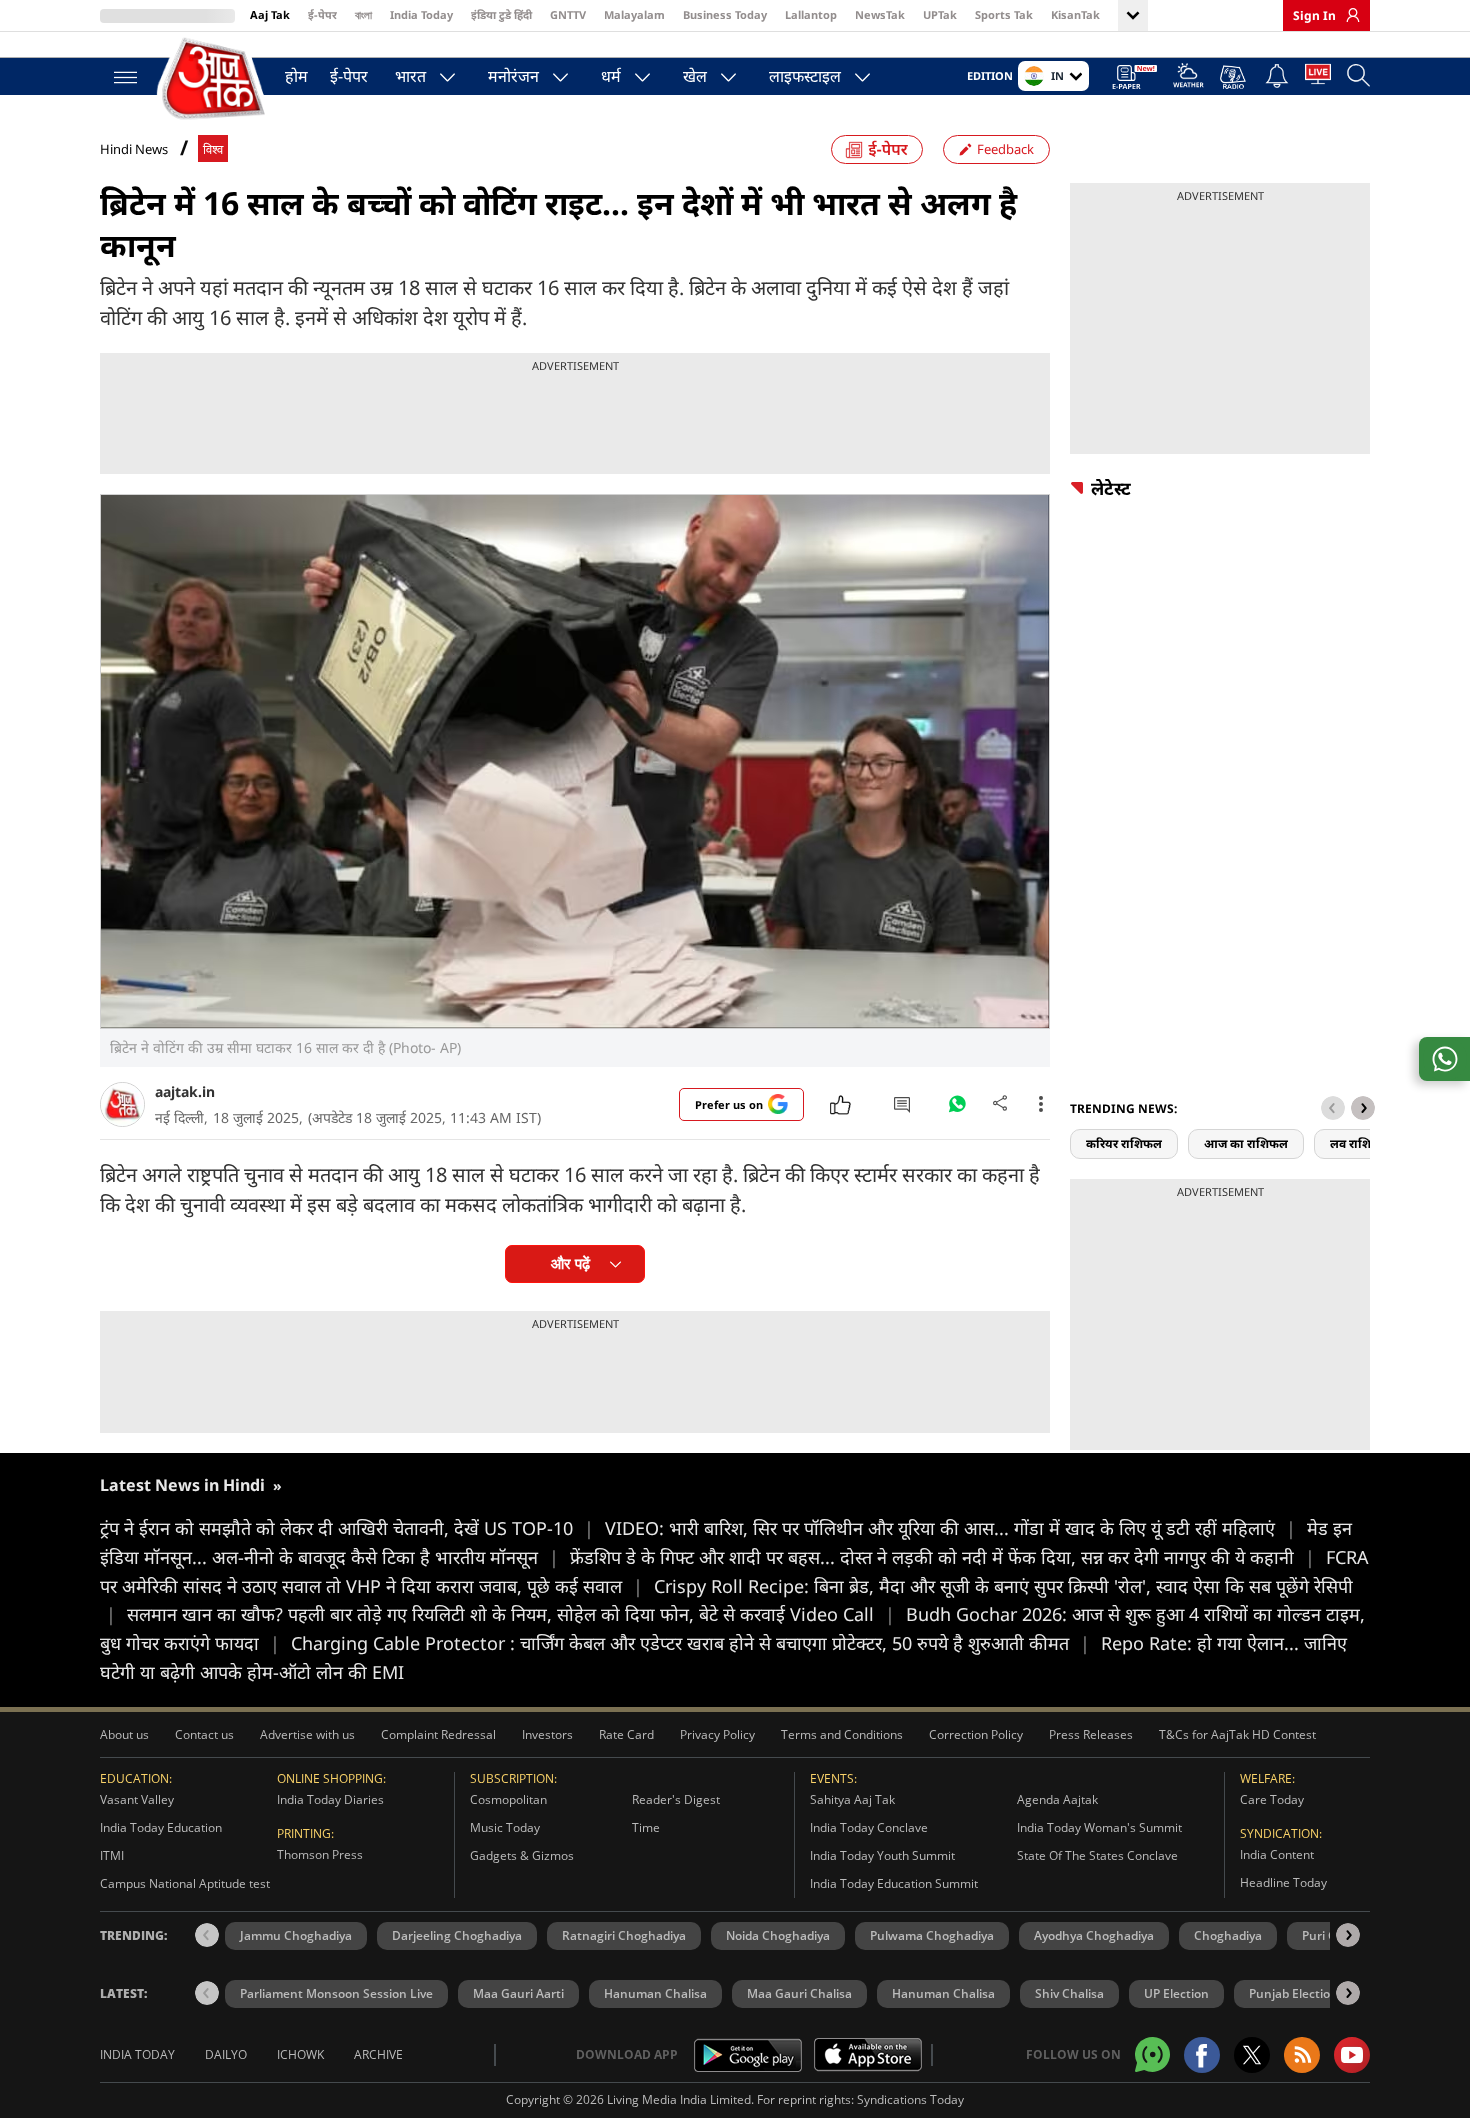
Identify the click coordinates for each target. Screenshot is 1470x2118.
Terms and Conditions (842, 1734)
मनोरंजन (513, 76)
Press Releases (1091, 1734)
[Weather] (1188, 78)
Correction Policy (976, 1734)
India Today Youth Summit (882, 1855)
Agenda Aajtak (1057, 1799)
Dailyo (226, 2054)
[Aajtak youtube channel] (1352, 2055)
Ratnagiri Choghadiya (624, 1935)
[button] (1363, 1108)
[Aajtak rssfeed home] (1302, 2055)
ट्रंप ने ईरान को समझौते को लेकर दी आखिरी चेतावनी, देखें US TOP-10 (347, 1528)
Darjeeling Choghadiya (457, 1935)
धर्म (611, 76)
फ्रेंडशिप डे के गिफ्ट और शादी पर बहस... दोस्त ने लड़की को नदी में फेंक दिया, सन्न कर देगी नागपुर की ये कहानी (942, 1557)
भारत (410, 76)
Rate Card (626, 1734)
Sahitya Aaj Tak (852, 1799)
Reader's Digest (676, 1799)
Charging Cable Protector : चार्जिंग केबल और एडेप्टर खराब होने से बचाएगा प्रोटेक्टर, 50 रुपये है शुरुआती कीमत (690, 1643)
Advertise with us (307, 1734)
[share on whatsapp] (1444, 1059)
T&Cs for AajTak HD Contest (1237, 1734)
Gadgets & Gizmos (522, 1855)
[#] (957, 1109)
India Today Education (161, 1827)
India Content (1277, 1854)
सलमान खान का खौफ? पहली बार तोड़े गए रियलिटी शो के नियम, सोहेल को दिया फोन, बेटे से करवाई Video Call (511, 1614)
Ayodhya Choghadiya (1094, 1935)
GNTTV (568, 14)
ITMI (112, 1855)
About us (124, 1734)
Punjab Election (1293, 1993)
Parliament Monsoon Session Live (336, 1993)
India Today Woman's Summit (1099, 1827)
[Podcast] (1234, 77)
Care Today (1272, 1799)
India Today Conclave (869, 1827)
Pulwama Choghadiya (932, 1935)
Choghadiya (1228, 1935)
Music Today (505, 1827)
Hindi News (134, 149)
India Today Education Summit (894, 1883)
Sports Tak (1004, 14)
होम (296, 76)
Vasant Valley (137, 1799)
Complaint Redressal (438, 1734)
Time (646, 1827)
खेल (695, 76)
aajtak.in (185, 1091)
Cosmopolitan (508, 1799)
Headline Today (1283, 1882)
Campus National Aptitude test (185, 1883)
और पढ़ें (570, 1263)
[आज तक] (215, 79)
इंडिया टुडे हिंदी (501, 14)
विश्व (213, 149)
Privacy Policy (717, 1734)
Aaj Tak (270, 14)
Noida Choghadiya (778, 1935)
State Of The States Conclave (1097, 1855)
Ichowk (300, 2054)
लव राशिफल (1360, 1143)
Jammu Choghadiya (296, 1935)
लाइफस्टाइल (805, 76)
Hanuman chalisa (943, 1993)
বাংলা (363, 14)
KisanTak (1075, 14)
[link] (1348, 15)
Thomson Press (320, 1854)
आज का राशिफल (1246, 1143)
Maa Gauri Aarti (518, 1993)
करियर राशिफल (1124, 1143)
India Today (421, 14)
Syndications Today (910, 2099)
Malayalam (634, 14)
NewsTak (880, 14)
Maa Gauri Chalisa (799, 1993)
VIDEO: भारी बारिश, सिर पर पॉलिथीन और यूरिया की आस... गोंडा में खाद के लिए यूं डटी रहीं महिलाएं (950, 1528)
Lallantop (811, 14)
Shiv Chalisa (1069, 1993)
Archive (378, 2054)
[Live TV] (1318, 78)
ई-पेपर (322, 14)
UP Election (1176, 1993)
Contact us (204, 1734)
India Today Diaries (330, 1799)
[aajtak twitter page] (1252, 2055)
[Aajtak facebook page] (1202, 2055)
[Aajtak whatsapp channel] (1152, 2054)
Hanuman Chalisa (655, 1993)
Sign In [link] (1314, 15)
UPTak (940, 14)
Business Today (725, 14)
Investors (547, 1734)
